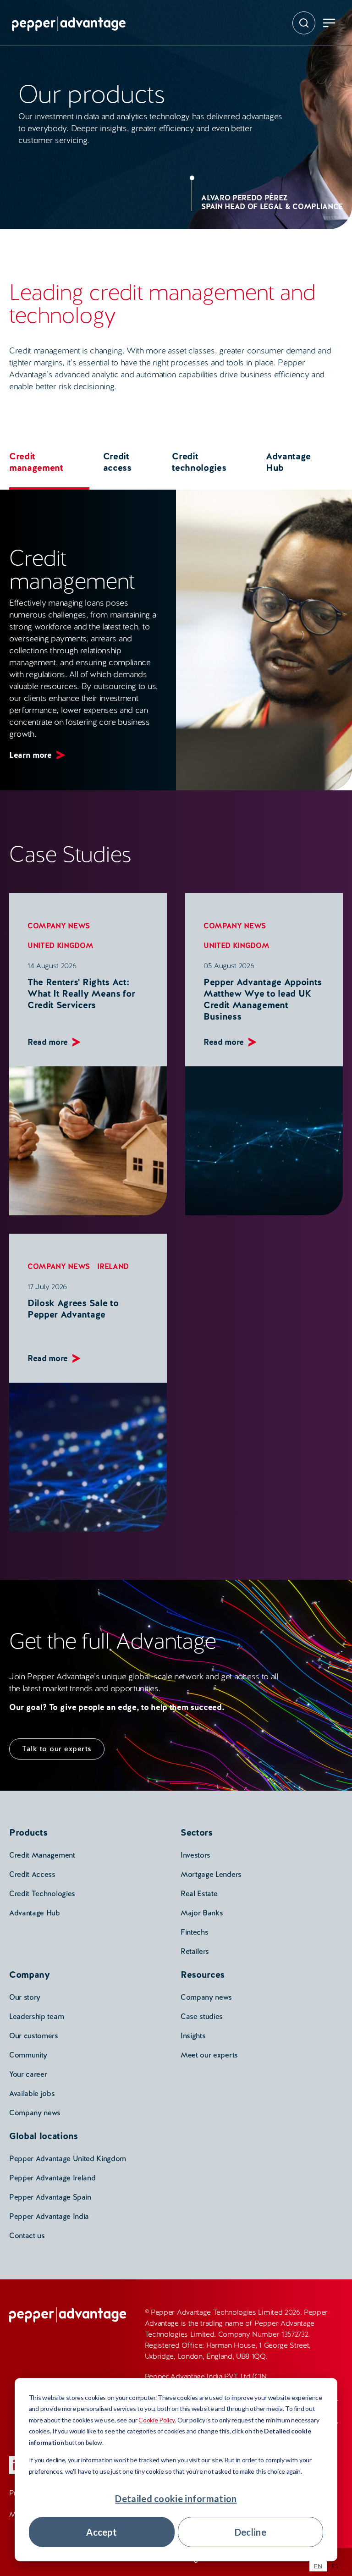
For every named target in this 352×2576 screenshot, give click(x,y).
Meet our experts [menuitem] (209, 2055)
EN (318, 2566)
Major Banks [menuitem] (202, 1913)
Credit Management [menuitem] (42, 1855)
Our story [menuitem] (25, 1997)
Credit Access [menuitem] (32, 1874)
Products (28, 1832)
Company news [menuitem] (35, 2113)
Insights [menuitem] (193, 2036)
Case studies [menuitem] (202, 2016)
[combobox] (318, 2566)
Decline (250, 2532)
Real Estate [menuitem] (199, 1894)
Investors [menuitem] (195, 1855)
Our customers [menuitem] (34, 2036)
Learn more (30, 755)
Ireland (113, 1266)
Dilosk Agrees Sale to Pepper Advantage (73, 1309)
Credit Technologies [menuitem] (42, 1894)
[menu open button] (329, 23)
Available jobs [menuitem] (32, 2093)
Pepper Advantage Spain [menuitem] (50, 2197)
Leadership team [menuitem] (36, 2016)
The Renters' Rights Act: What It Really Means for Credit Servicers (81, 993)
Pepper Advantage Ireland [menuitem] (52, 2178)
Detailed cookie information (176, 2499)
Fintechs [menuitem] (194, 1932)
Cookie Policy (157, 2420)
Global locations (44, 2136)
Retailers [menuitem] (195, 1951)
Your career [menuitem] (28, 2074)
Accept (102, 2532)
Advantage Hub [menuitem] (35, 1913)
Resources (203, 1975)
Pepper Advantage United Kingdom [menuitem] (68, 2159)
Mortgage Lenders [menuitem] (211, 1874)
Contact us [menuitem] (27, 2236)
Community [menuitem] (28, 2055)
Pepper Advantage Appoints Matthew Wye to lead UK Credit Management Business (263, 999)
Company (30, 1975)
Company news (59, 926)
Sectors (197, 1832)
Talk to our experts (57, 1749)
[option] (335, 2566)
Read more (48, 1042)
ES (335, 2566)
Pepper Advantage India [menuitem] (49, 2216)
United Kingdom (60, 946)
